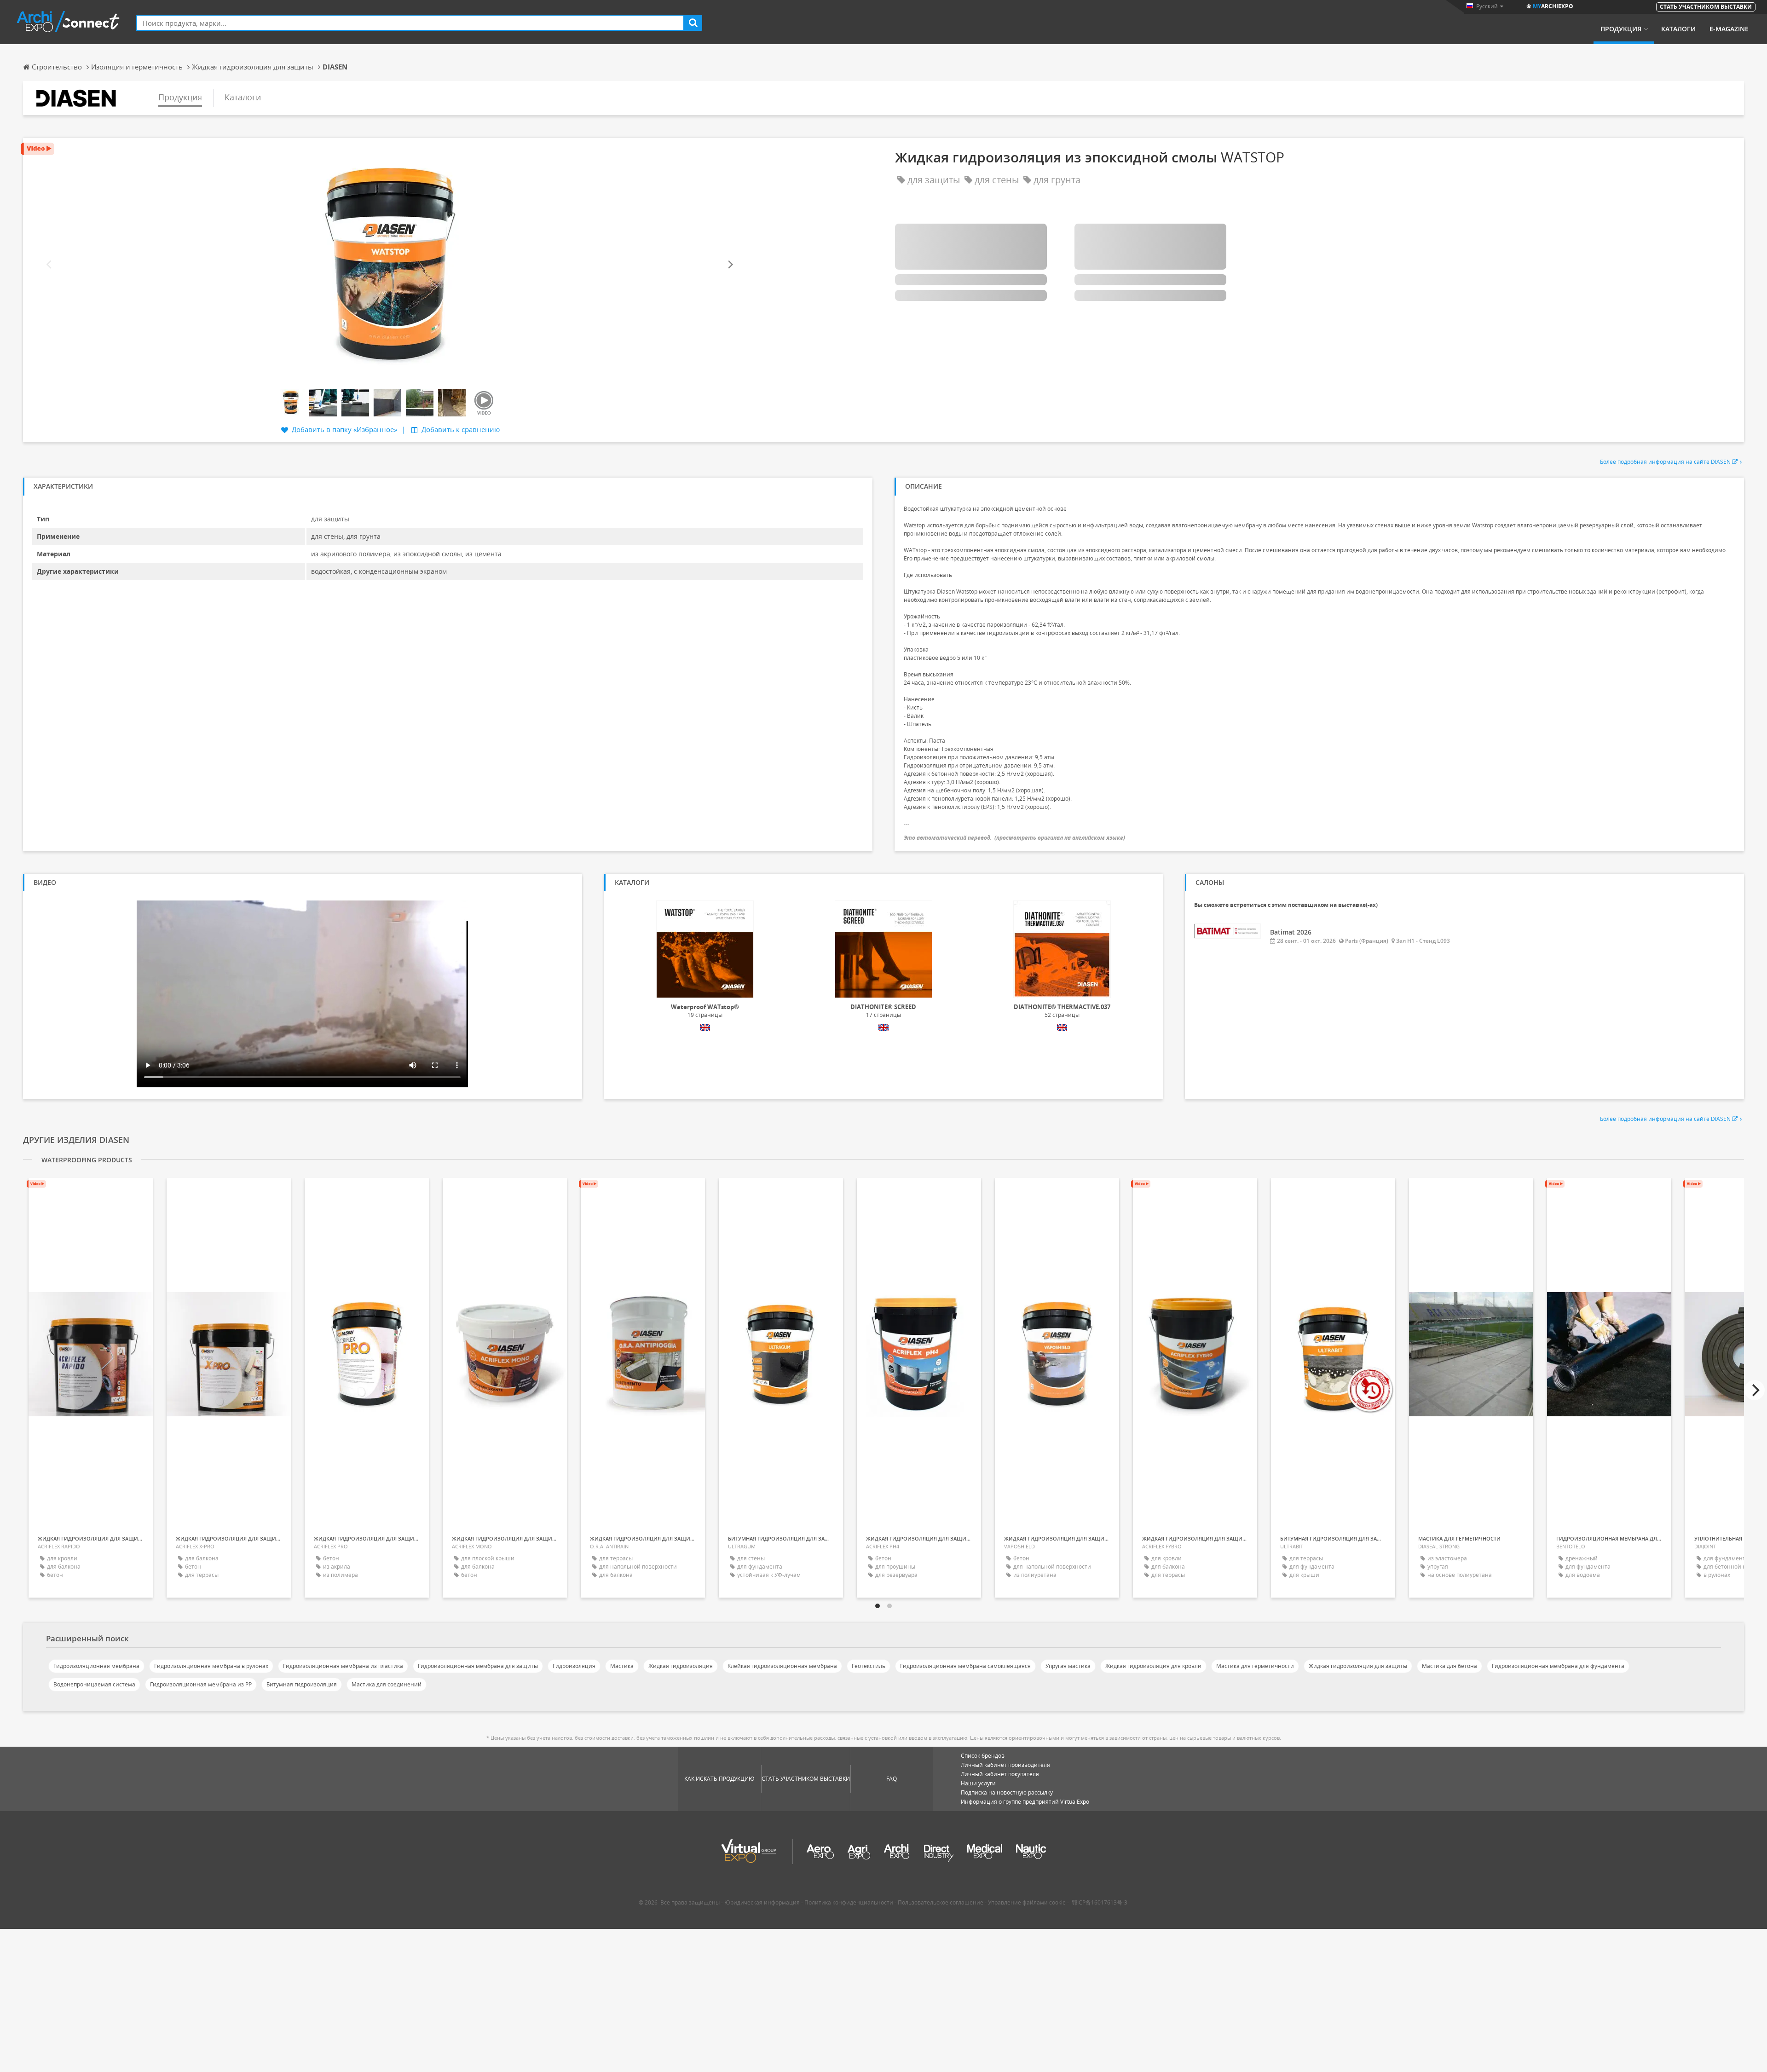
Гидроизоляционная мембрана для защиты (478, 1666)
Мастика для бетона (1449, 1666)
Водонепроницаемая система (94, 1684)
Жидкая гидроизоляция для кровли (1153, 1666)
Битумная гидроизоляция (302, 1684)
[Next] (730, 265)
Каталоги (1678, 29)
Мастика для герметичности (1255, 1666)
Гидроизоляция (574, 1666)
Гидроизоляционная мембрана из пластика (343, 1666)
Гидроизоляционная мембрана (96, 1666)
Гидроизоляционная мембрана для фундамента (1558, 1666)
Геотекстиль (869, 1666)
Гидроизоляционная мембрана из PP (201, 1684)
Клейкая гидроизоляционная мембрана (782, 1666)
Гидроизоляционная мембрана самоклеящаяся (965, 1666)
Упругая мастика (1068, 1666)
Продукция (1621, 29)
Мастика (622, 1666)
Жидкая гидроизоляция (681, 1666)
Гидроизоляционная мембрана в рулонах (211, 1666)
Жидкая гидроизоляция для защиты (1358, 1666)
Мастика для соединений (387, 1684)
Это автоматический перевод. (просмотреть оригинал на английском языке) (1014, 838)
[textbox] (410, 23)
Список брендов (983, 1756)
